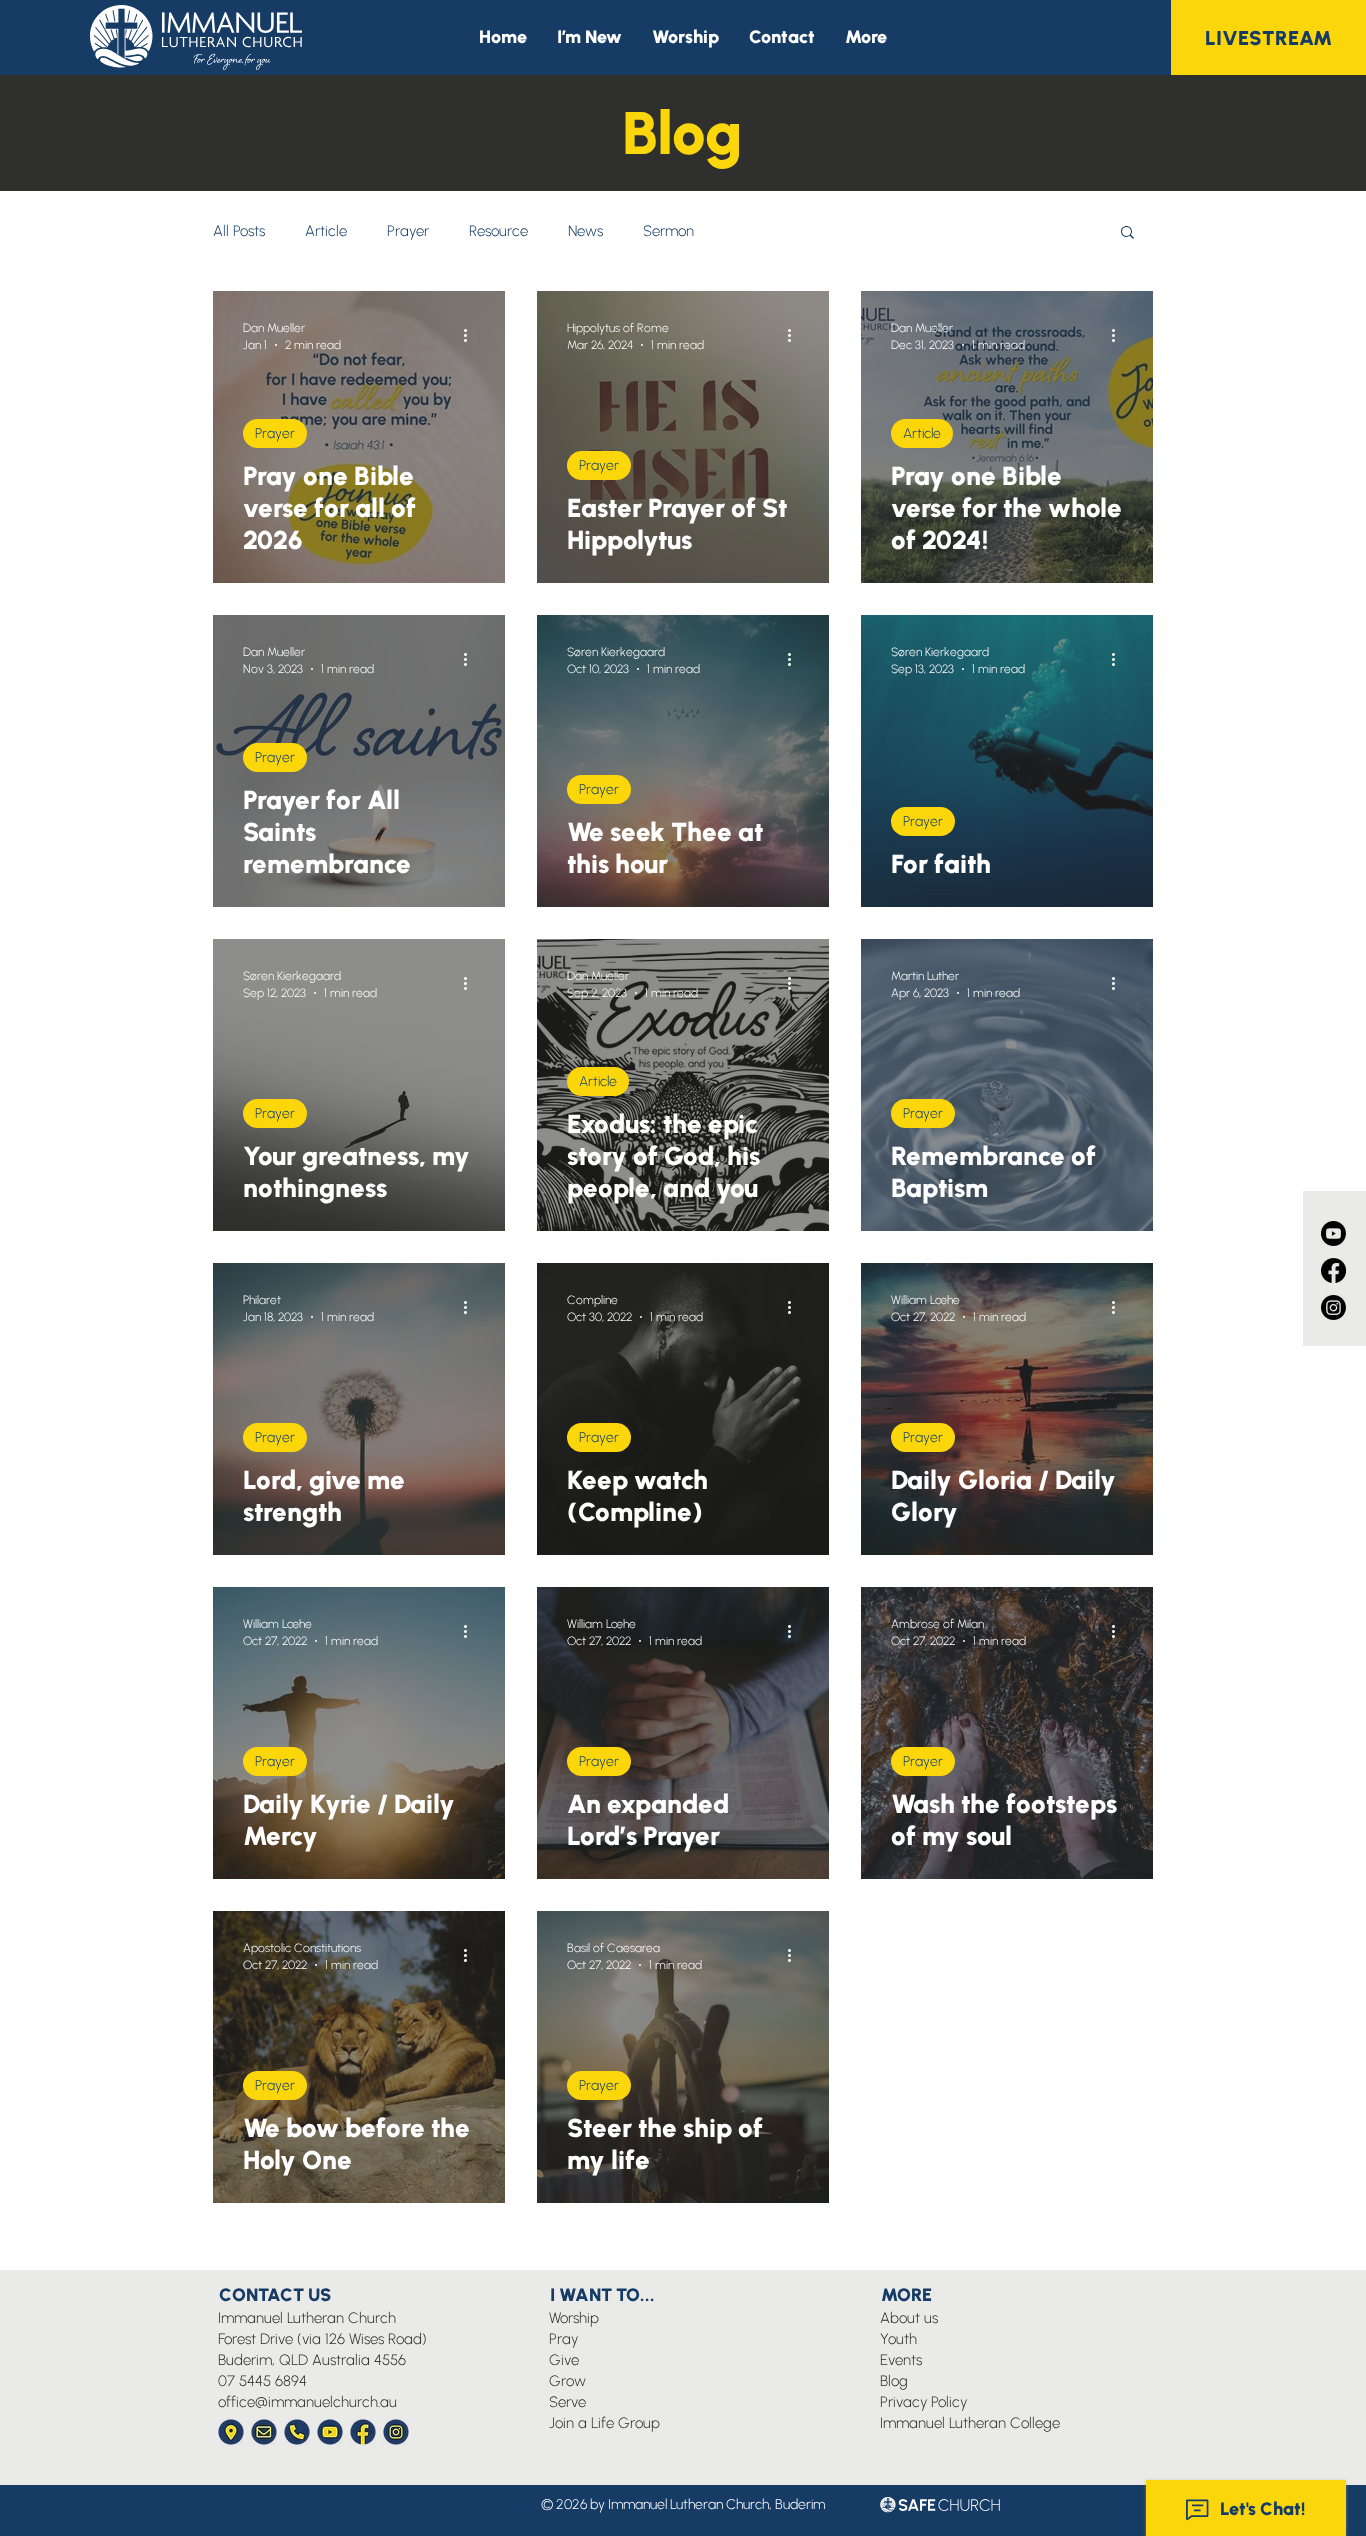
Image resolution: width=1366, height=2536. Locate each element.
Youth (898, 2339)
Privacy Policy (923, 2402)
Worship (574, 2318)
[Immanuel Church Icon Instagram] (396, 2432)
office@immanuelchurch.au (307, 2402)
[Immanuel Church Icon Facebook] (363, 2432)
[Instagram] (1333, 1307)
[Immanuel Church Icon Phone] (297, 2432)
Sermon (668, 231)
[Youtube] (1333, 1233)
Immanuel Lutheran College (970, 2423)
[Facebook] (1333, 1270)
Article (326, 231)
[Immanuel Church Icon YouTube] (330, 2432)
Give (564, 2360)
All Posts (239, 231)
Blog (894, 2381)
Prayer (408, 231)
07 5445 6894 (262, 2381)
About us (909, 2318)
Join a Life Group (604, 2423)
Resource (498, 231)
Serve (567, 2402)
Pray (563, 2339)
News (585, 231)
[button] (866, 37)
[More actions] (472, 335)
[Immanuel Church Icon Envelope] (264, 2432)
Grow (567, 2381)
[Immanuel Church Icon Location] (231, 2432)
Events (901, 2360)
